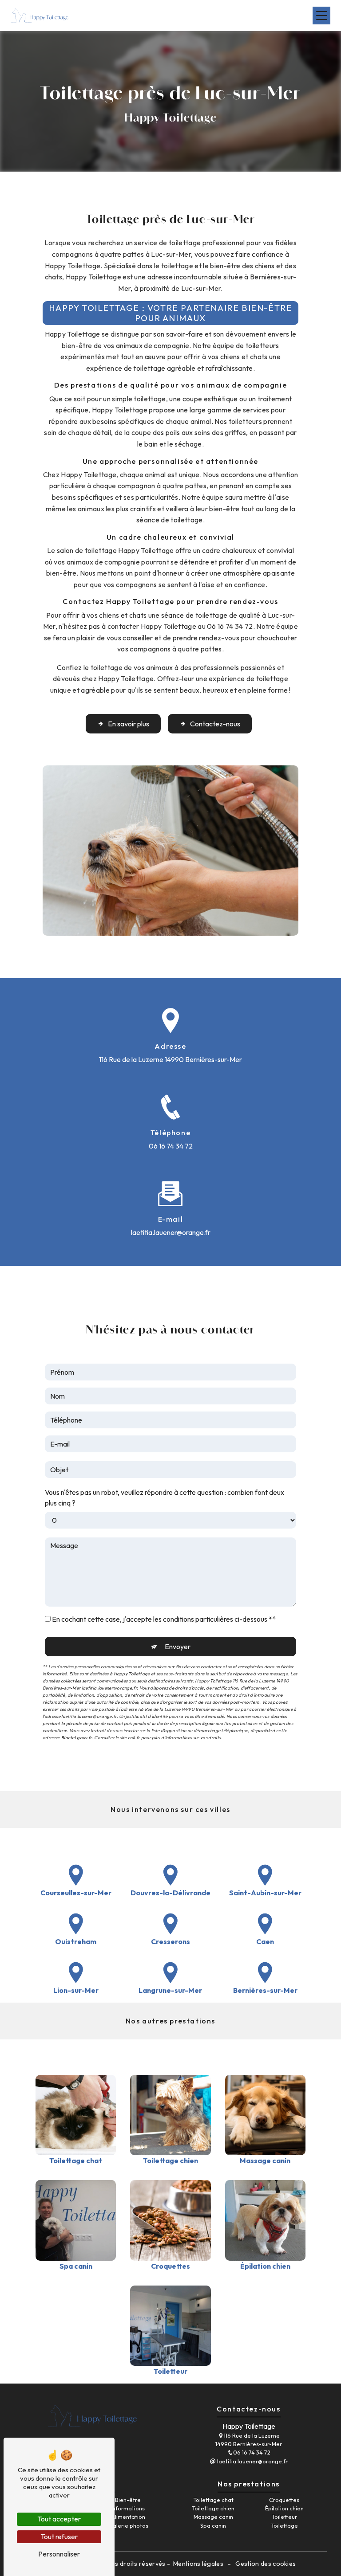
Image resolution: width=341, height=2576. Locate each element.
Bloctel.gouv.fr (77, 1738)
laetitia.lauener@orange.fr (171, 1232)
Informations (128, 2508)
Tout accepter (59, 2519)
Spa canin (213, 2525)
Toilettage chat (213, 2500)
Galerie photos (128, 2525)
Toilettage (284, 2525)
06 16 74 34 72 (171, 1146)
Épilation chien (284, 2508)
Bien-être (128, 2500)
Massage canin (213, 2517)
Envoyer (178, 1647)
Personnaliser (59, 2554)
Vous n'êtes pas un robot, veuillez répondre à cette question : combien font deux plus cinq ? (165, 1498)
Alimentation (128, 2517)
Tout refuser (59, 2537)
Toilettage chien (213, 2508)
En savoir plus (129, 724)
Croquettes (284, 2500)
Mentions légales (198, 2564)
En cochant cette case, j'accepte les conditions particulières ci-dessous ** (164, 1619)
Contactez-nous (215, 724)
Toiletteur (284, 2517)
